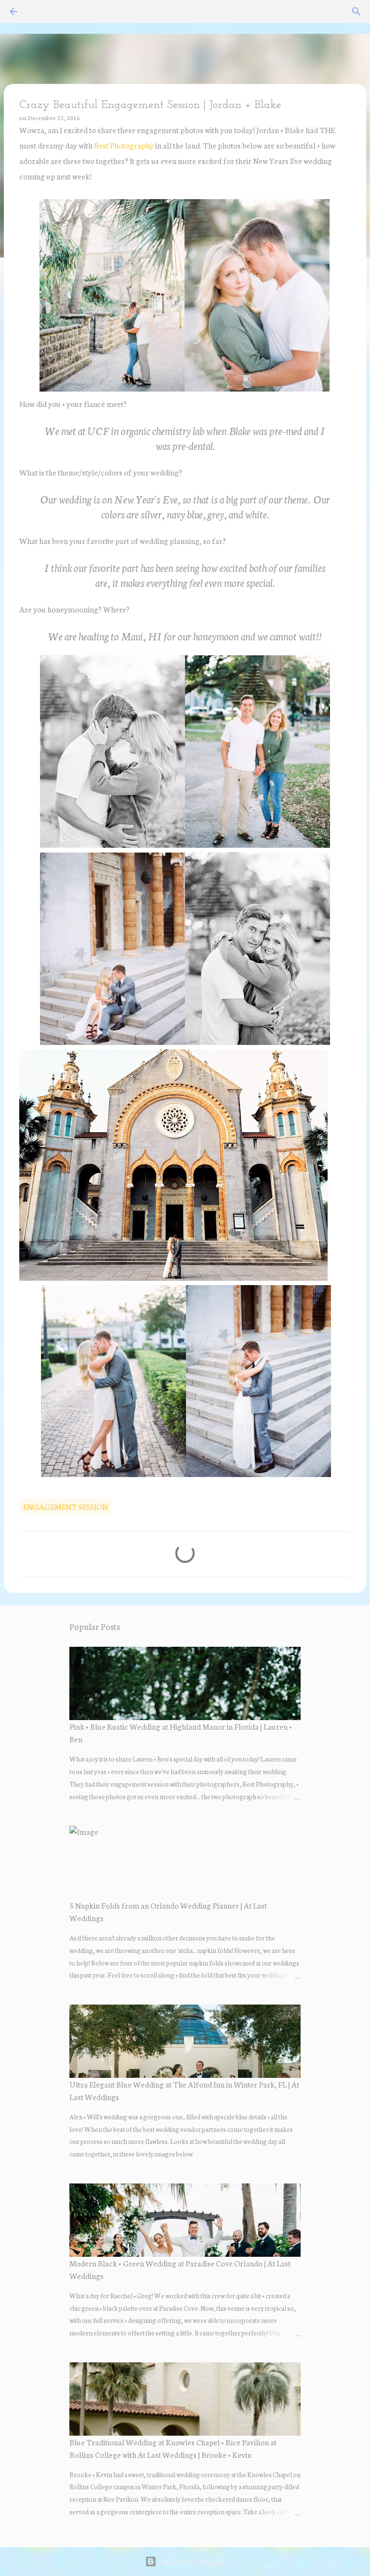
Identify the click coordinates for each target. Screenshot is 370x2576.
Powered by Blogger (191, 2561)
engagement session (66, 1506)
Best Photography (124, 145)
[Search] (357, 12)
